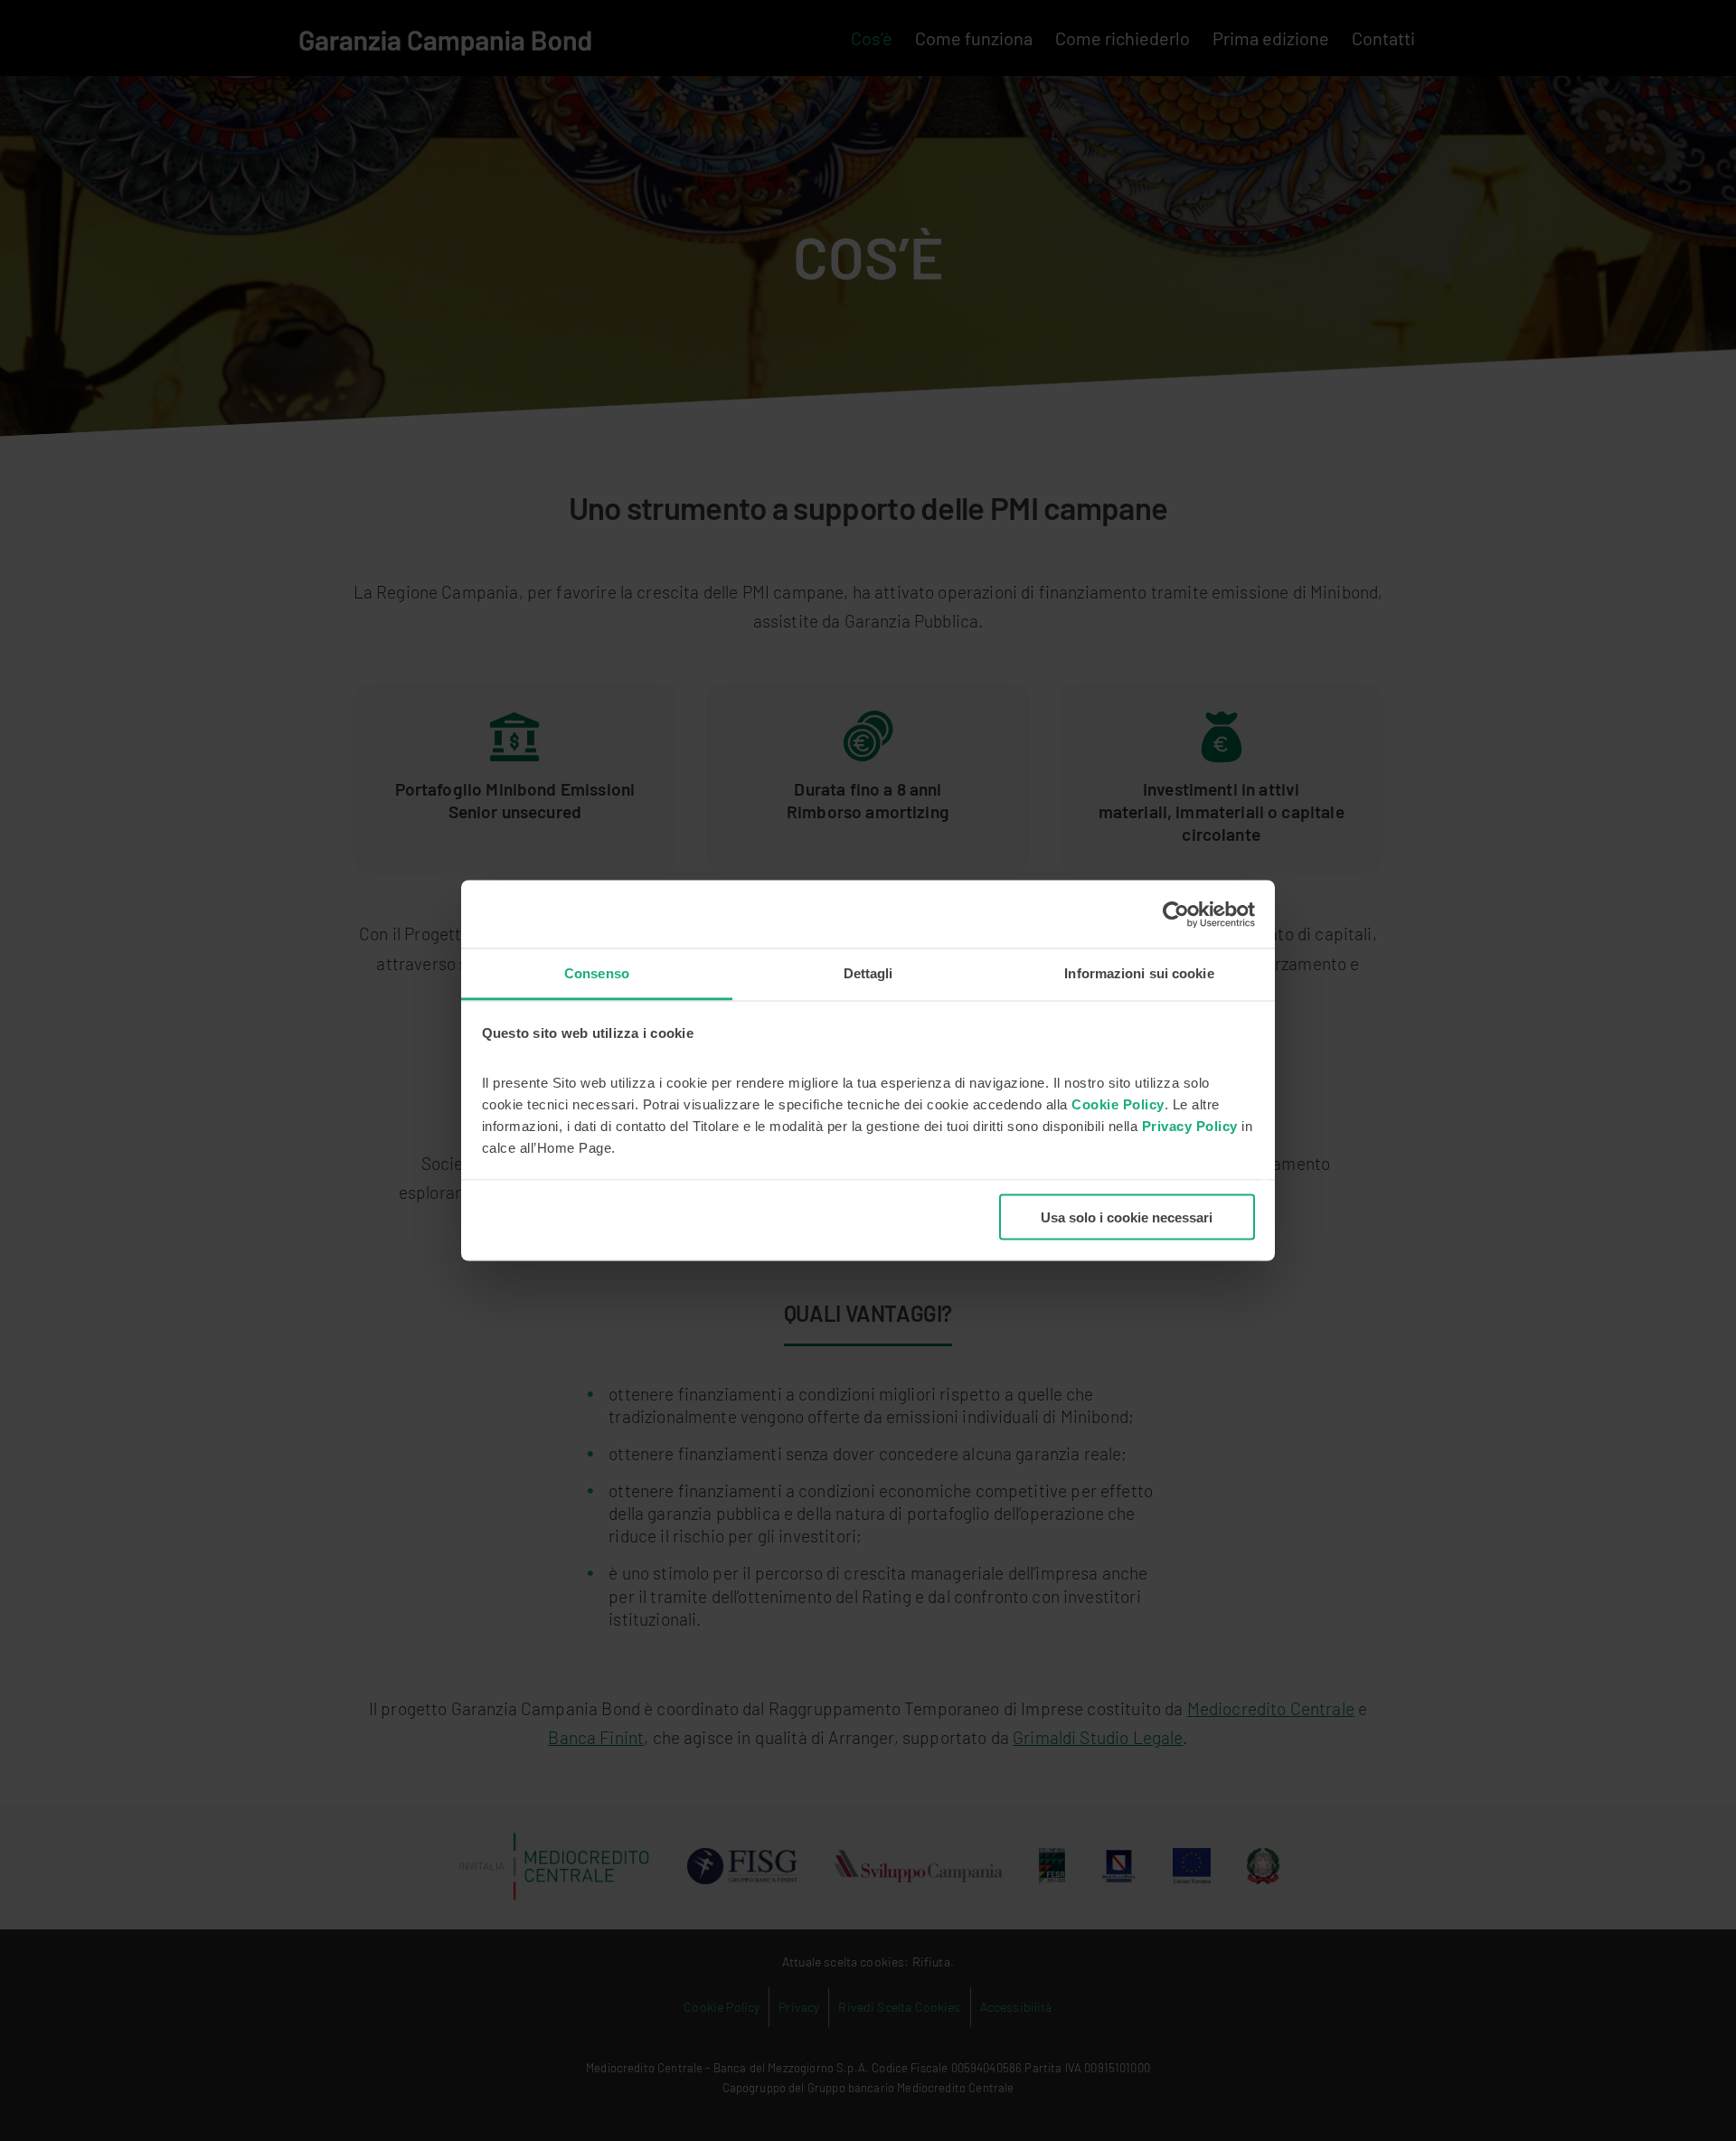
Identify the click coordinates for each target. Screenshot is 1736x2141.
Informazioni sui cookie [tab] (1139, 973)
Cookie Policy (1118, 1104)
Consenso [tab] (597, 973)
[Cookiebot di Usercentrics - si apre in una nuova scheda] (1176, 914)
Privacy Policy (1192, 1126)
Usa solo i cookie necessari (1127, 1217)
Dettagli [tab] (868, 973)
